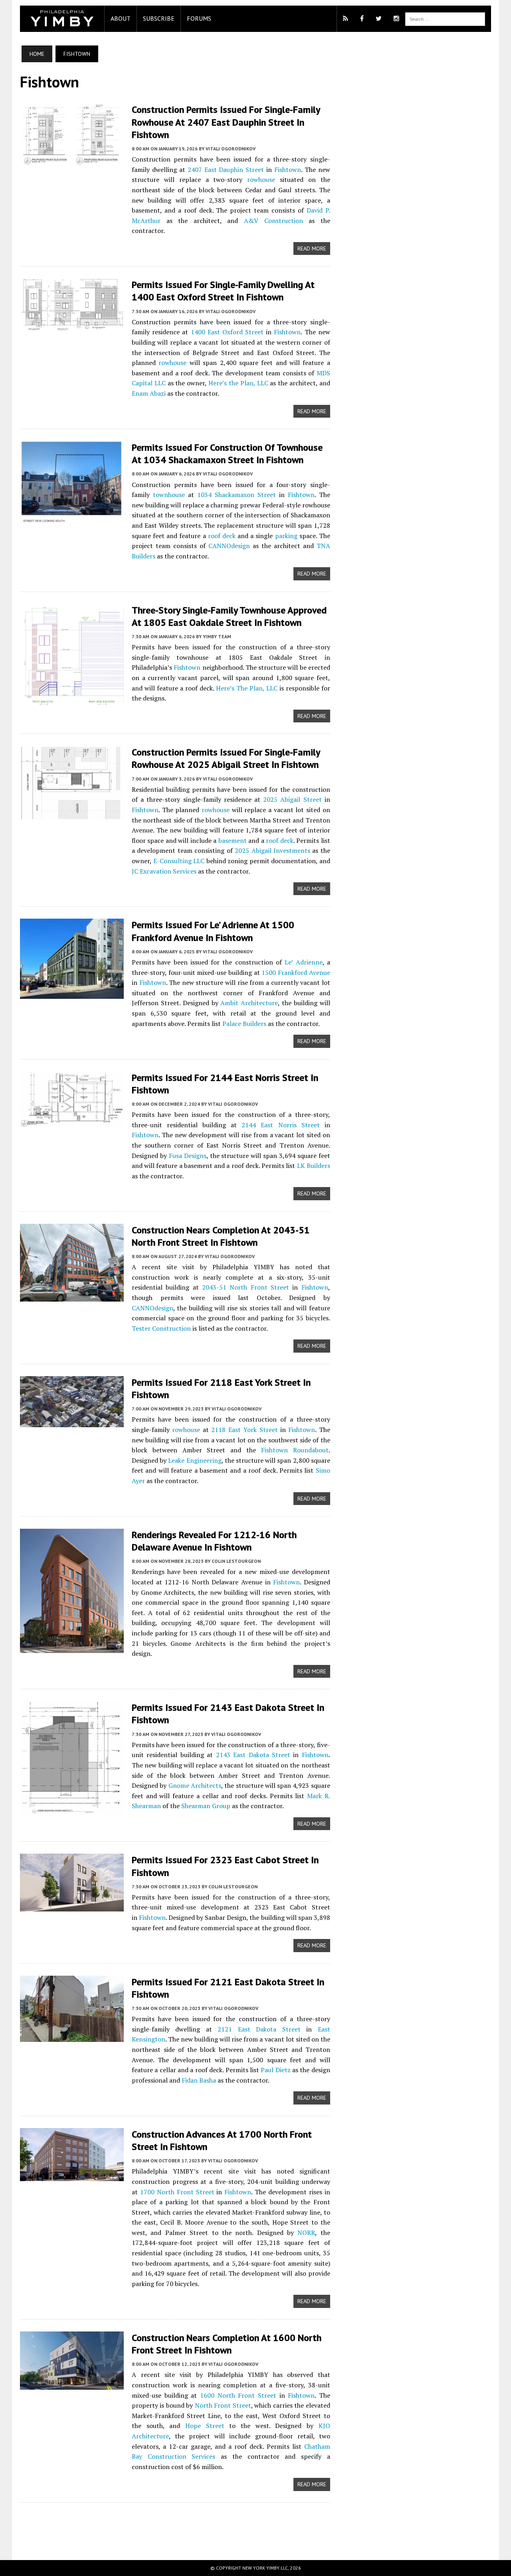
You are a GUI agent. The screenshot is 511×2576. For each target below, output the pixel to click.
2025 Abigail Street (292, 799)
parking (286, 536)
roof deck (222, 536)
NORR (306, 2233)
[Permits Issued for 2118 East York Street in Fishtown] (72, 1422)
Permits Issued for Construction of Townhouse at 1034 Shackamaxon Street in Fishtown (227, 454)
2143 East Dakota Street (253, 1755)
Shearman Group (206, 1806)
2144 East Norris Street (280, 1125)
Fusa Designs (188, 1156)
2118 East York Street (244, 1430)
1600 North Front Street (238, 2395)
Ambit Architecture (249, 1003)
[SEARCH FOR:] (445, 18)
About (121, 18)
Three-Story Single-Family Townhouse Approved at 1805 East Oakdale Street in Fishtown (229, 616)
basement (233, 840)
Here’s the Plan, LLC (238, 383)
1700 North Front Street (177, 2192)
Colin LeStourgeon (236, 1561)
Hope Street (205, 2426)
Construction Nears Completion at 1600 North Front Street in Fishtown (227, 2344)
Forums (199, 18)
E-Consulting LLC (179, 861)
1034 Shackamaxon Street (237, 495)
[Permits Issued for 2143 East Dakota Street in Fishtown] (72, 1809)
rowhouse (261, 179)
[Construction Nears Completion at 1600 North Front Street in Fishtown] (72, 2384)
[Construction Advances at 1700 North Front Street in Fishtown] (72, 2176)
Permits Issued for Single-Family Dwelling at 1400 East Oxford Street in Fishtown (223, 291)
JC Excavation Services (164, 871)
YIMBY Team (217, 636)
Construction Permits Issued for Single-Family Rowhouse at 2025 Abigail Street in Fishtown (226, 758)
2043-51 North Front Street (246, 1287)
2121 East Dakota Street (259, 2029)
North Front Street (223, 2405)
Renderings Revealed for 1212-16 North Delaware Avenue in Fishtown (214, 1541)
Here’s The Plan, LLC (247, 688)
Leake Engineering (195, 1460)
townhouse (169, 495)
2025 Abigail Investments (272, 850)
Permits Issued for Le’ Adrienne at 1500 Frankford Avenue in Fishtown (213, 931)
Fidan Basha (199, 2080)
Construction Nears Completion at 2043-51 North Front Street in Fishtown (221, 1236)
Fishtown (288, 170)
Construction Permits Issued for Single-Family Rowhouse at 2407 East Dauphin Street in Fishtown (226, 122)
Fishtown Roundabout (295, 1450)
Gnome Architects (195, 1785)
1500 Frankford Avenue (296, 972)
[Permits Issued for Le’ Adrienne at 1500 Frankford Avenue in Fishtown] (72, 994)
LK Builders (314, 1166)
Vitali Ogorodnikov (231, 149)
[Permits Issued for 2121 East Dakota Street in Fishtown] (72, 2036)
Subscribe (159, 18)
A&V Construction (273, 221)
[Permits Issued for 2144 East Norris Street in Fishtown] (72, 1121)
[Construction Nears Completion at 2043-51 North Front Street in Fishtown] (72, 1296)
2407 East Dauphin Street (226, 170)
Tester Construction (161, 1328)
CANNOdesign (229, 546)
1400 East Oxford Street (227, 332)
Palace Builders (244, 1024)
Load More (175, 2523)
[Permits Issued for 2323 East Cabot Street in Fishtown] (72, 1906)
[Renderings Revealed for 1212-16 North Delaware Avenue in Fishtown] (72, 1647)
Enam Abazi (149, 393)
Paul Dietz (275, 2070)
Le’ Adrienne (303, 962)
